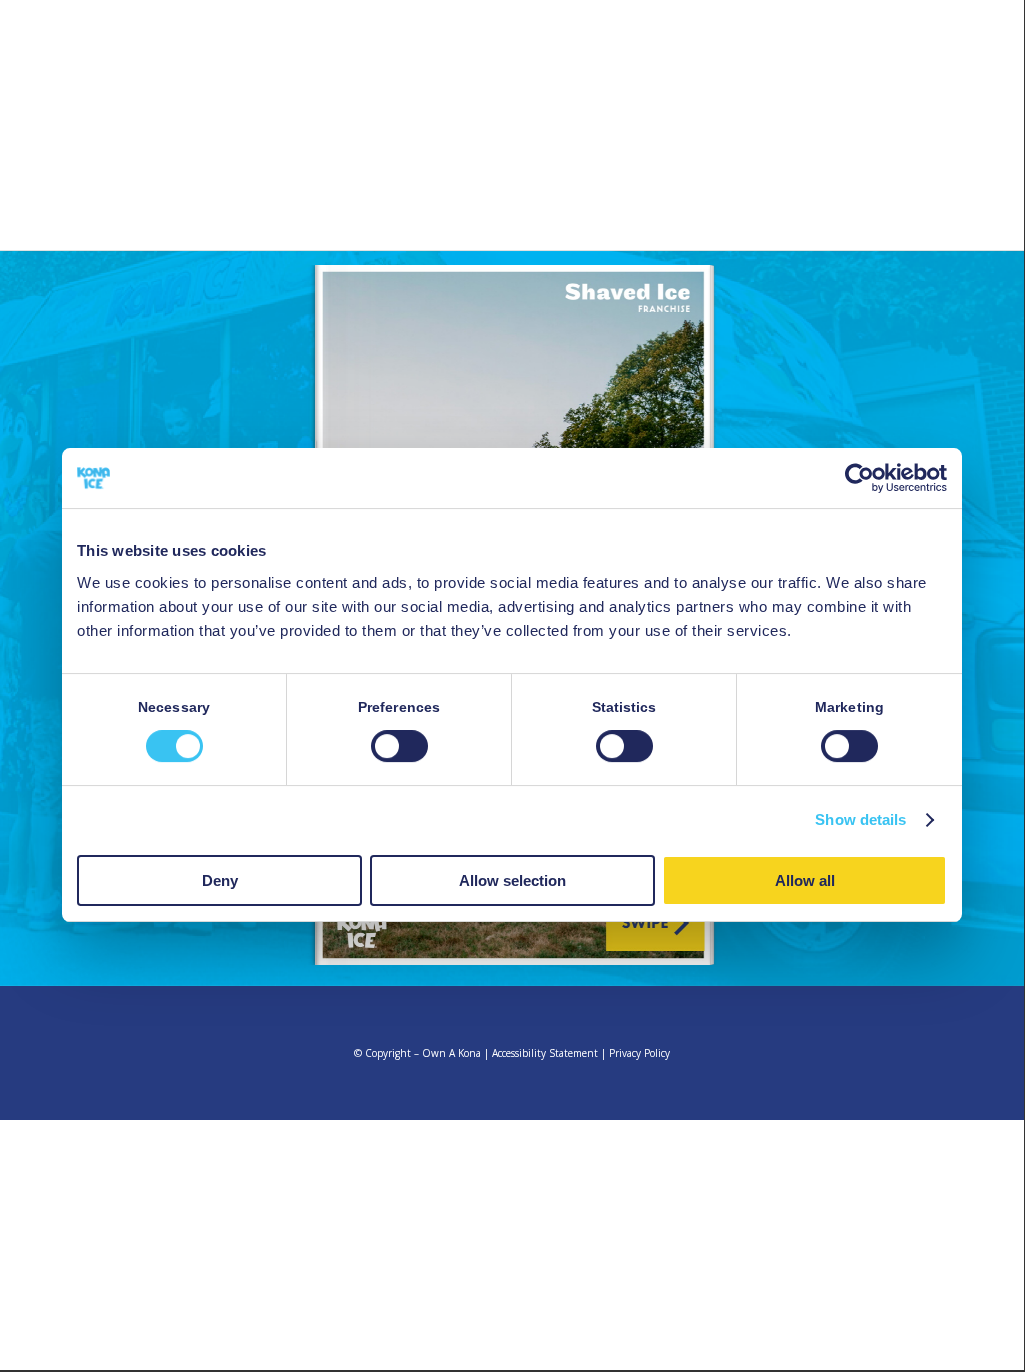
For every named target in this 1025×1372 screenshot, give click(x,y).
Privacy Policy (639, 1053)
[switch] (399, 746)
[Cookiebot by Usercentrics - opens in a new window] (859, 478)
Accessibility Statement (545, 1053)
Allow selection (512, 880)
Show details (860, 819)
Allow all (805, 880)
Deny (220, 880)
